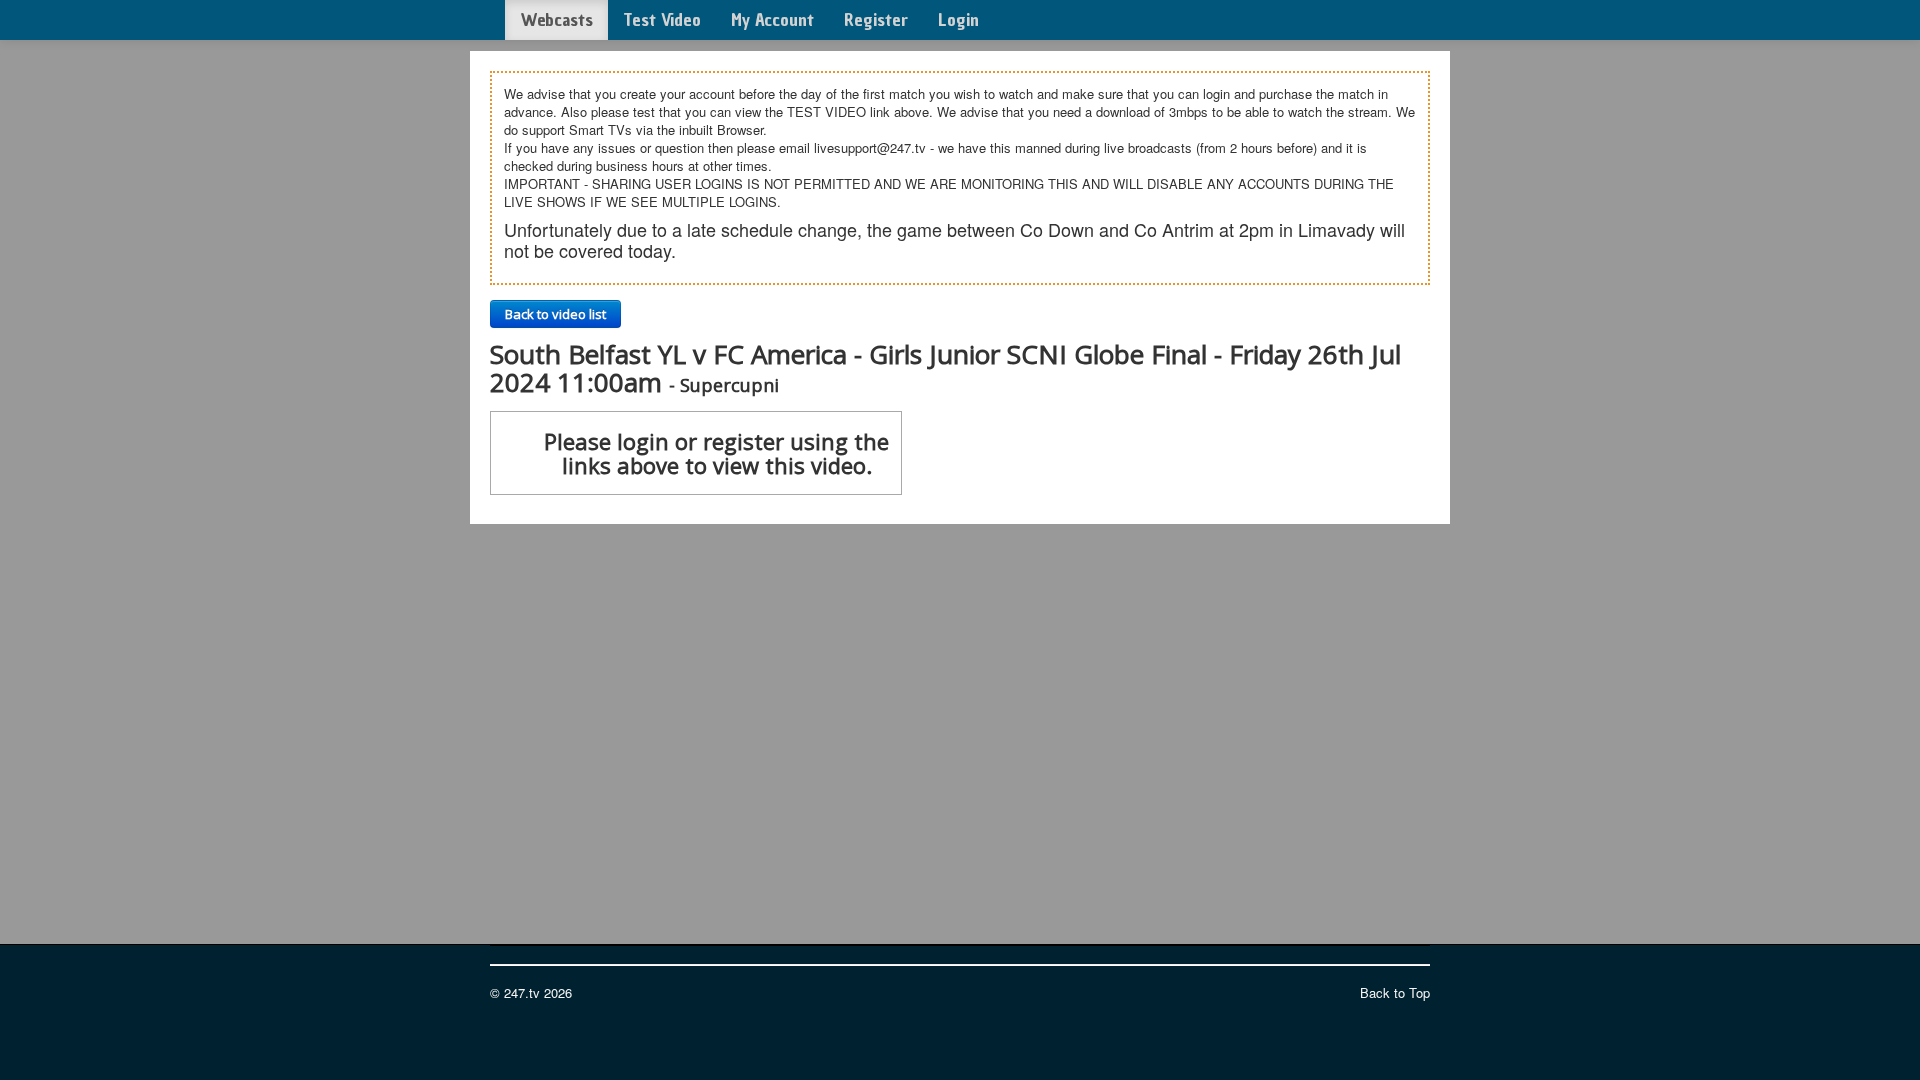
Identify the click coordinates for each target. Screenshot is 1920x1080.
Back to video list (555, 314)
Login (958, 19)
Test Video (662, 19)
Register (876, 19)
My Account (772, 19)
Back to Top (1395, 992)
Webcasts (556, 19)
